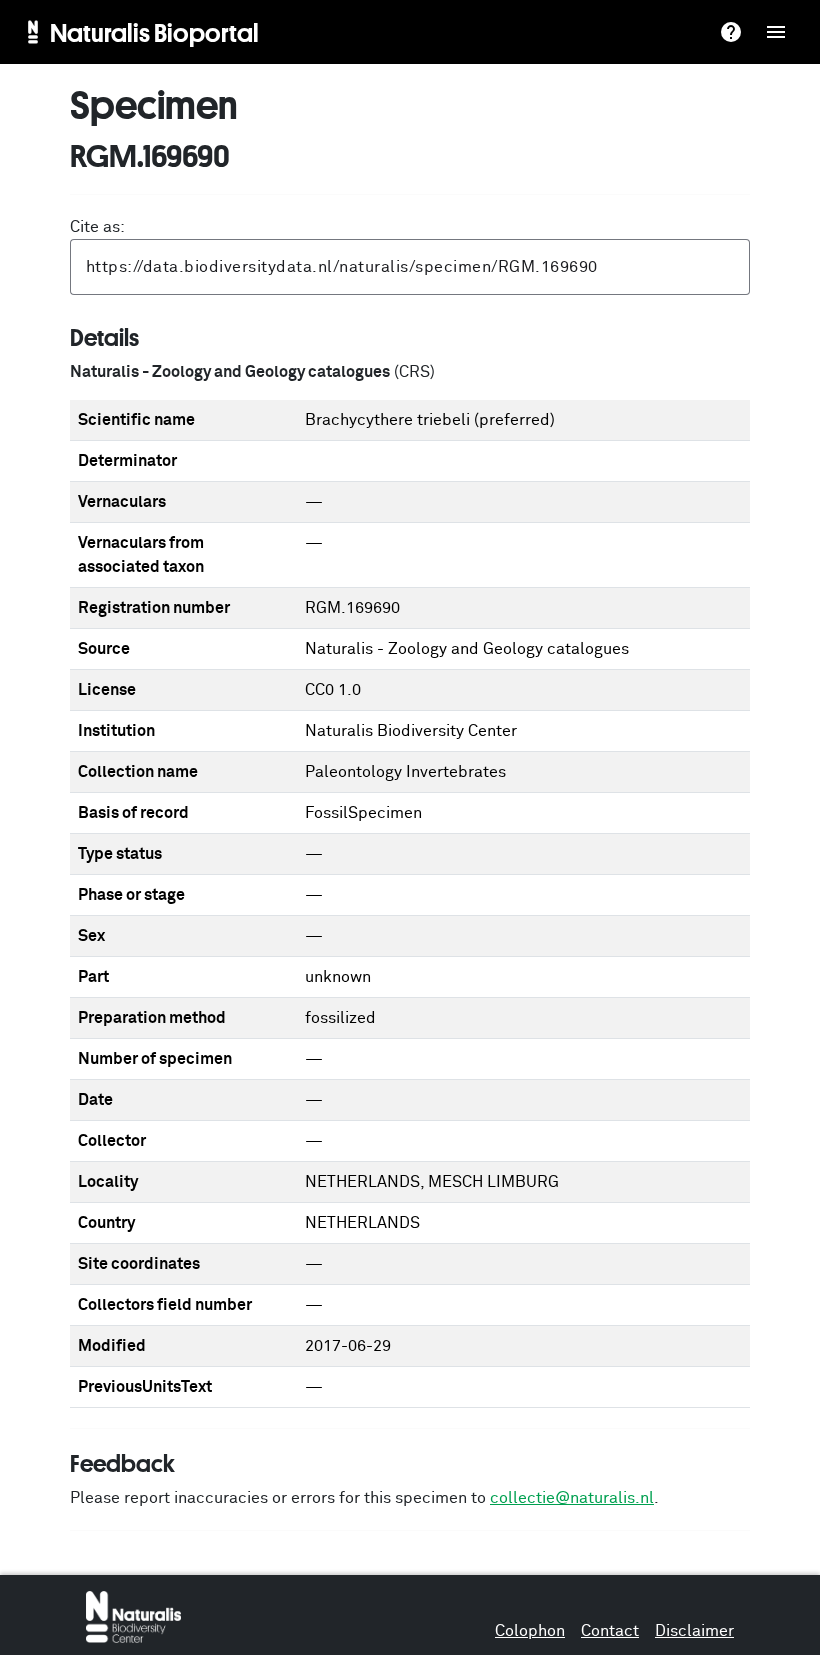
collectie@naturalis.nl (572, 1498)
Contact (610, 1631)
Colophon (530, 1631)
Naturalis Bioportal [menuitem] (154, 32)
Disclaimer (694, 1631)
